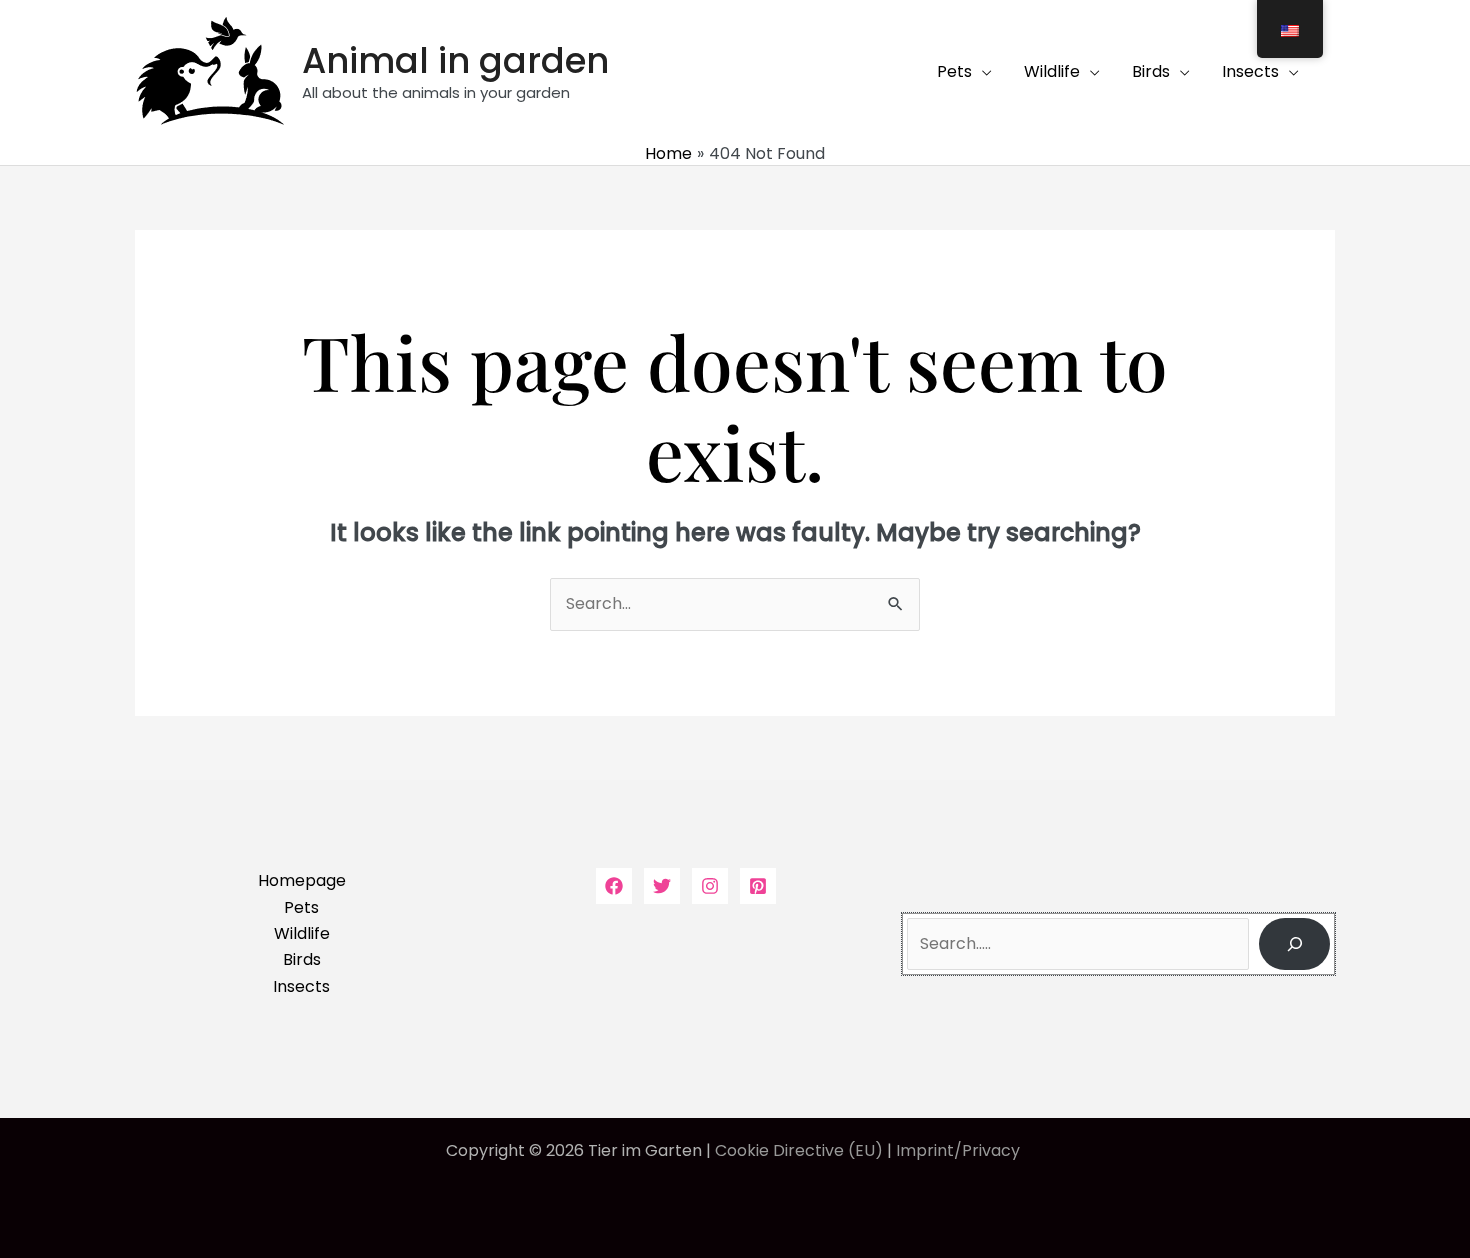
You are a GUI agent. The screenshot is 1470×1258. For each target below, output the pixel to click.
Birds (302, 959)
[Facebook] (614, 886)
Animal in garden (455, 60)
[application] (982, 72)
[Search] (1294, 944)
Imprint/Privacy (960, 1150)
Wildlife (302, 933)
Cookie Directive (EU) (799, 1150)
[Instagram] (710, 886)
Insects (301, 986)
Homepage (302, 880)
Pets (301, 907)
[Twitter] (662, 886)
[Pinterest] (758, 886)
